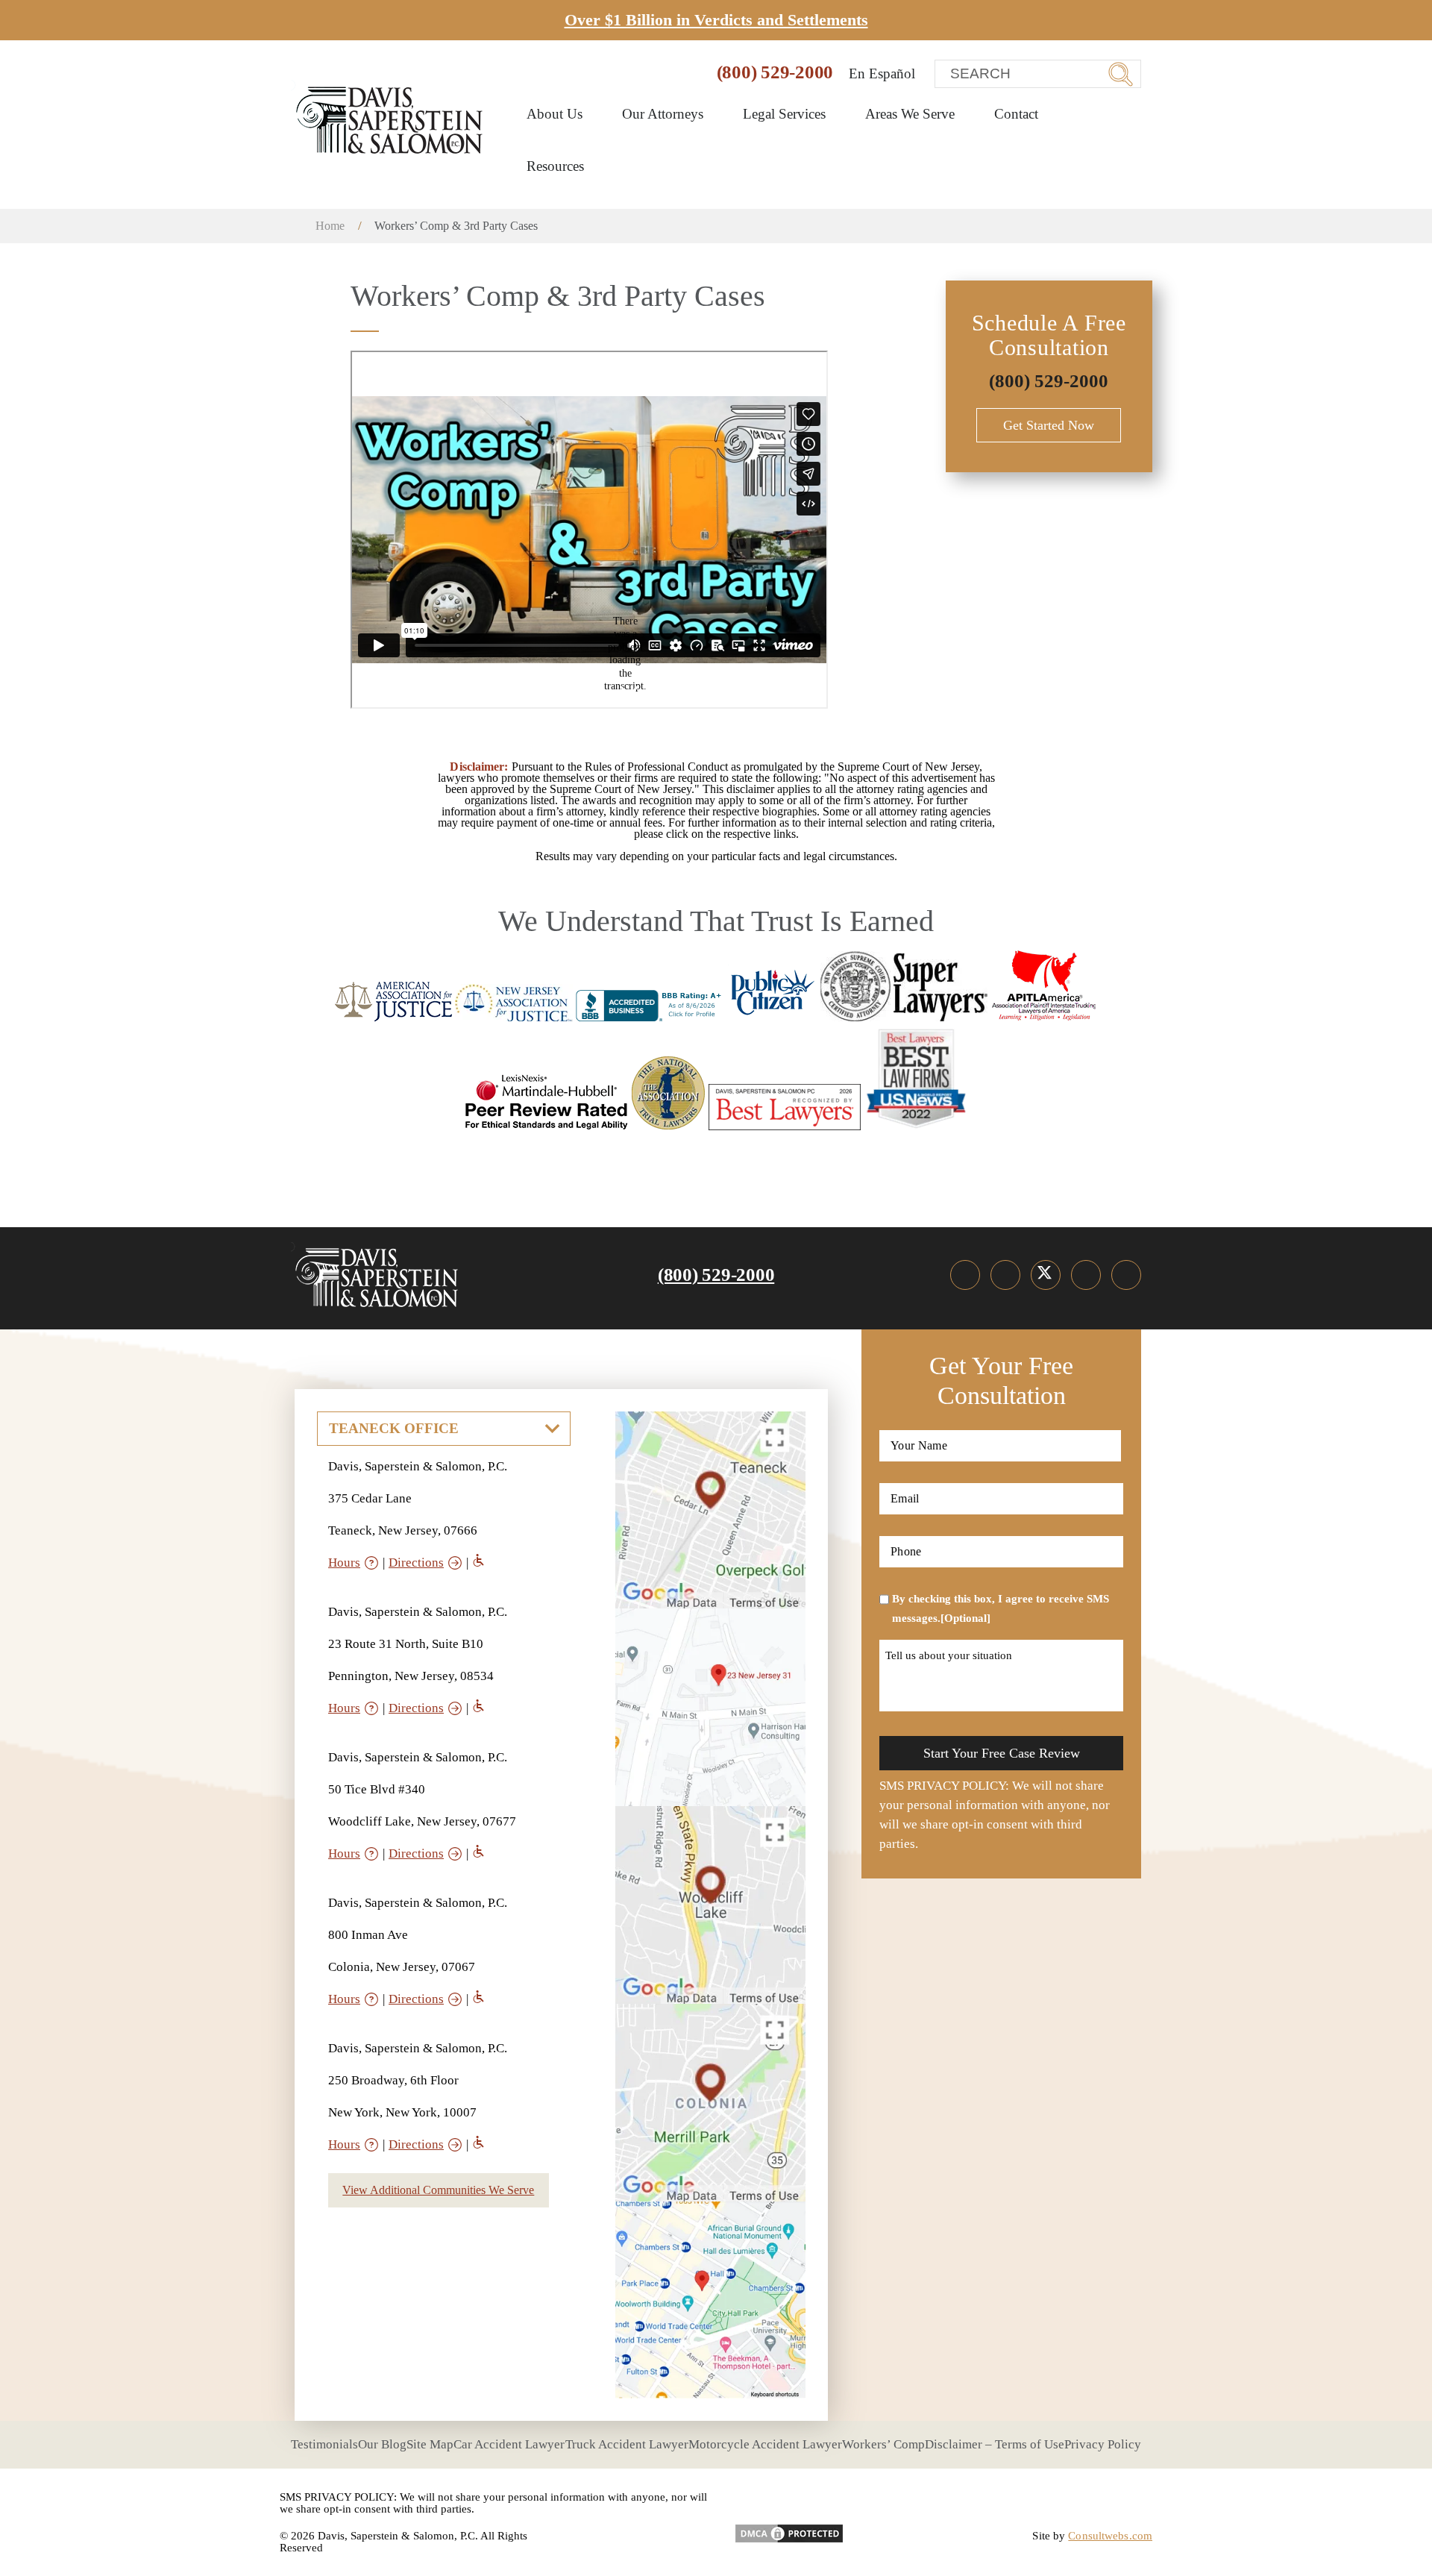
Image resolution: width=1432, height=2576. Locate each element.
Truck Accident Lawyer (627, 2444)
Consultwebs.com (1110, 2536)
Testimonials (324, 2444)
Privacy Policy (1103, 2444)
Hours (344, 1563)
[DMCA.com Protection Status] (789, 2528)
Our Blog (382, 2444)
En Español (882, 73)
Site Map (430, 2444)
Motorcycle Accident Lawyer (765, 2444)
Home (330, 226)
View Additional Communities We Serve (438, 2190)
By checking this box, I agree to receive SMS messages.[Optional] (1001, 1608)
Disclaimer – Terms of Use (995, 2444)
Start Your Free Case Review (1002, 1753)
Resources (557, 166)
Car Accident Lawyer (509, 2444)
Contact (1016, 114)
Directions (416, 1563)
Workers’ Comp (883, 2444)
